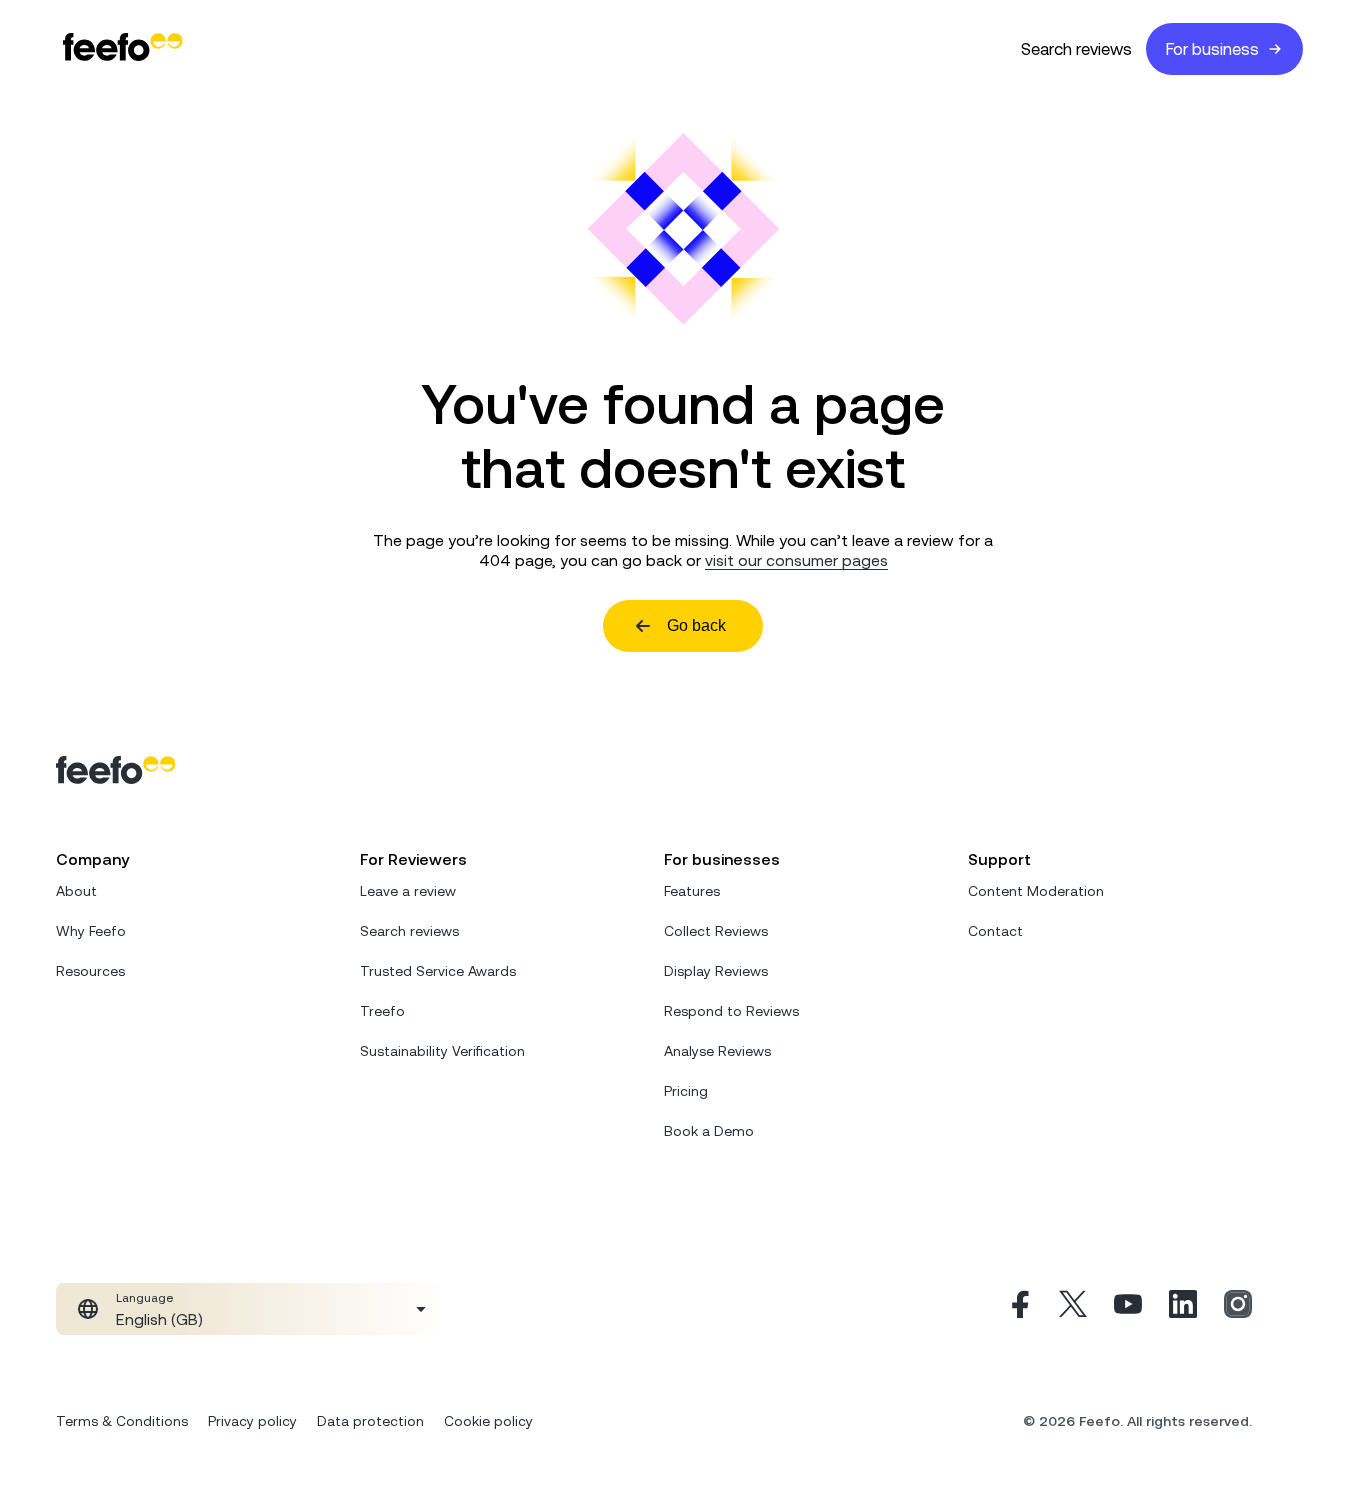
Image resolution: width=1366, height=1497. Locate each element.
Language (144, 1298)
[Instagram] (1238, 1309)
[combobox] (251, 1309)
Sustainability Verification (442, 1051)
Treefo (382, 1011)
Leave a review (408, 891)
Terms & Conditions (122, 1421)
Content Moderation (1036, 891)
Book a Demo (709, 1131)
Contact (995, 931)
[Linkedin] (1183, 1309)
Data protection (370, 1421)
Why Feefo (91, 931)
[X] (1073, 1309)
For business (1212, 49)
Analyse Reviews (717, 1051)
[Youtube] (1128, 1309)
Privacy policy (252, 1421)
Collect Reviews (716, 931)
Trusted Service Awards (438, 971)
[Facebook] (1018, 1309)
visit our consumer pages (796, 560)
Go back (696, 625)
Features (692, 891)
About (76, 891)
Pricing (686, 1091)
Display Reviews (716, 971)
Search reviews (1076, 49)
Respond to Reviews (731, 1011)
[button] (251, 1309)
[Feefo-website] (123, 48)
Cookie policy (488, 1421)
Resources (90, 971)
